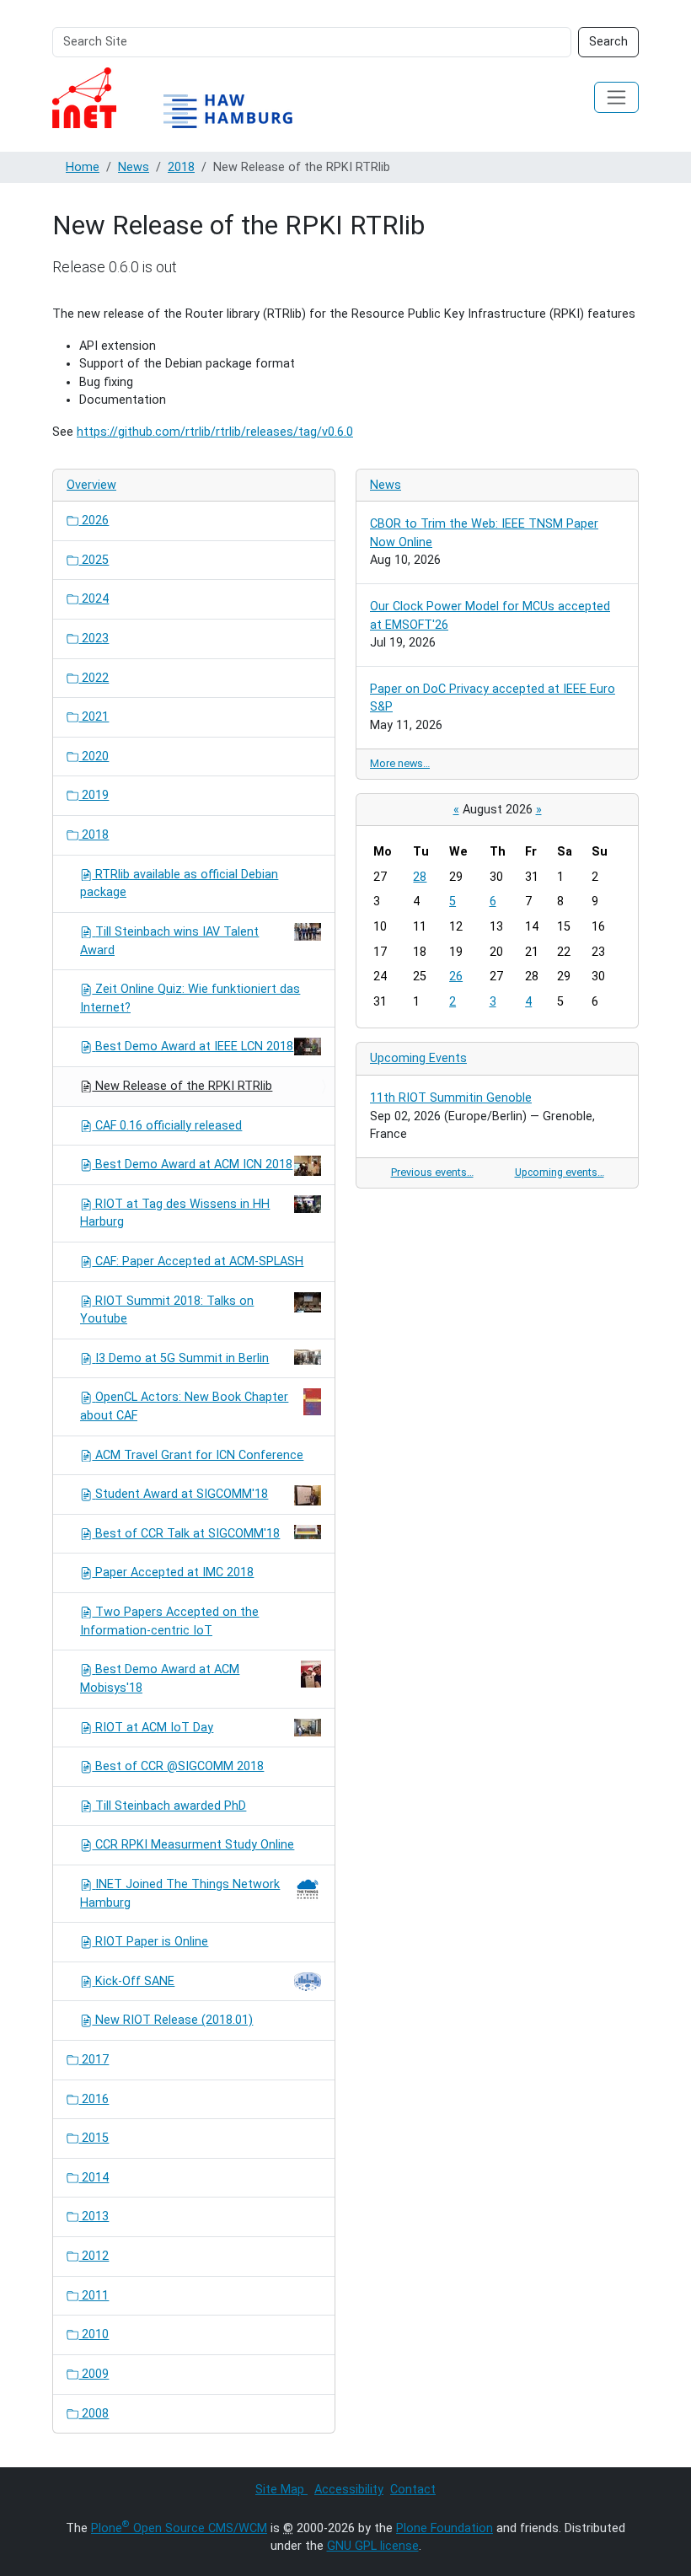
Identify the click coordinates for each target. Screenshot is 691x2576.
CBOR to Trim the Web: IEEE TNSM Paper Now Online (484, 533)
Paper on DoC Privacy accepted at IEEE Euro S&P (493, 698)
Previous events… (432, 1172)
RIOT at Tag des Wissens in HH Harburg (175, 1213)
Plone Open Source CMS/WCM (179, 2528)
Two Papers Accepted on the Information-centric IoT (169, 1621)
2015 (94, 2138)
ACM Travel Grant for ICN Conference (198, 1455)
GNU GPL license (373, 2546)
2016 (94, 2099)
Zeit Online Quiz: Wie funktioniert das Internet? (190, 998)
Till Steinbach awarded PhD (169, 1806)
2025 (94, 560)
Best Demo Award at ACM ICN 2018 (194, 1165)
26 (456, 977)
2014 (94, 2178)
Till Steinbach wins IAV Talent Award (169, 941)
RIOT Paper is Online (150, 1942)
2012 (94, 2256)
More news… (400, 763)
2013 (94, 2216)
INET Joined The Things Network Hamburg (180, 1894)
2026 (94, 521)
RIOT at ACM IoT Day (154, 1728)
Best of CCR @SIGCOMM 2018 (178, 1766)
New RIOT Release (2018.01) (172, 2020)
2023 (94, 639)
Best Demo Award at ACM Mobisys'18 (160, 1679)
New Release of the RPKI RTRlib (182, 1086)
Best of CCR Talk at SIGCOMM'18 (187, 1534)
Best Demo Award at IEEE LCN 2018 (194, 1046)
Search (608, 42)
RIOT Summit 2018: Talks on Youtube (167, 1310)
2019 (94, 795)
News (134, 167)
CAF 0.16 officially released (167, 1126)
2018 (181, 167)
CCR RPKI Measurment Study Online (193, 1845)
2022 (94, 678)
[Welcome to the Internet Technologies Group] (187, 98)
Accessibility (349, 2490)
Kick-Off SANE (135, 1981)
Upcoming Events (418, 1058)
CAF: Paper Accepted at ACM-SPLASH (198, 1261)
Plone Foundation (445, 2528)
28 (420, 877)
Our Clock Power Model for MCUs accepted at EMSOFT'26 (490, 616)
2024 (94, 599)
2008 (94, 2414)
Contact (413, 2490)
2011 (94, 2296)
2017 (94, 2060)
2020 (94, 757)
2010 (94, 2334)
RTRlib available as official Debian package (179, 884)
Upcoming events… (560, 1172)
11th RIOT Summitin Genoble (451, 1098)
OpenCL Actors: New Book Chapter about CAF (184, 1406)
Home (83, 167)
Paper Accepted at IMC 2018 (173, 1572)
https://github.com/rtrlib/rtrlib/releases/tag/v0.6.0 (215, 432)
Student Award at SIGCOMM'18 (182, 1494)
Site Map (281, 2490)
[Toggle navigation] (616, 97)
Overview (91, 485)
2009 (94, 2374)
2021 (94, 717)
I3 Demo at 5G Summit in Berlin (182, 1358)
